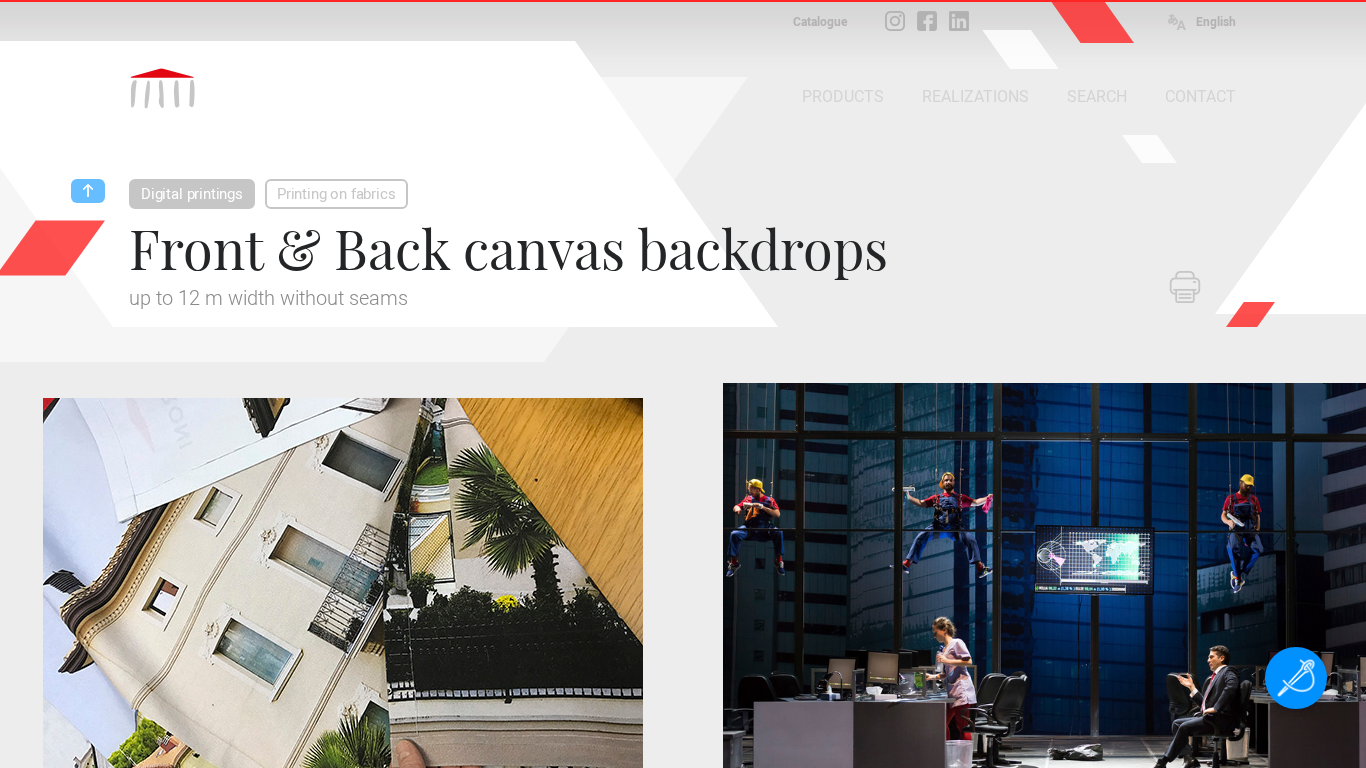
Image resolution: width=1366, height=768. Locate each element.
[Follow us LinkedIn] (959, 21)
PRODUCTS (843, 96)
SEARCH (1097, 96)
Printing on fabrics (336, 194)
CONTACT (1200, 96)
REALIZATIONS (975, 96)
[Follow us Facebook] (927, 21)
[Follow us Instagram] (895, 21)
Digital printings (192, 194)
